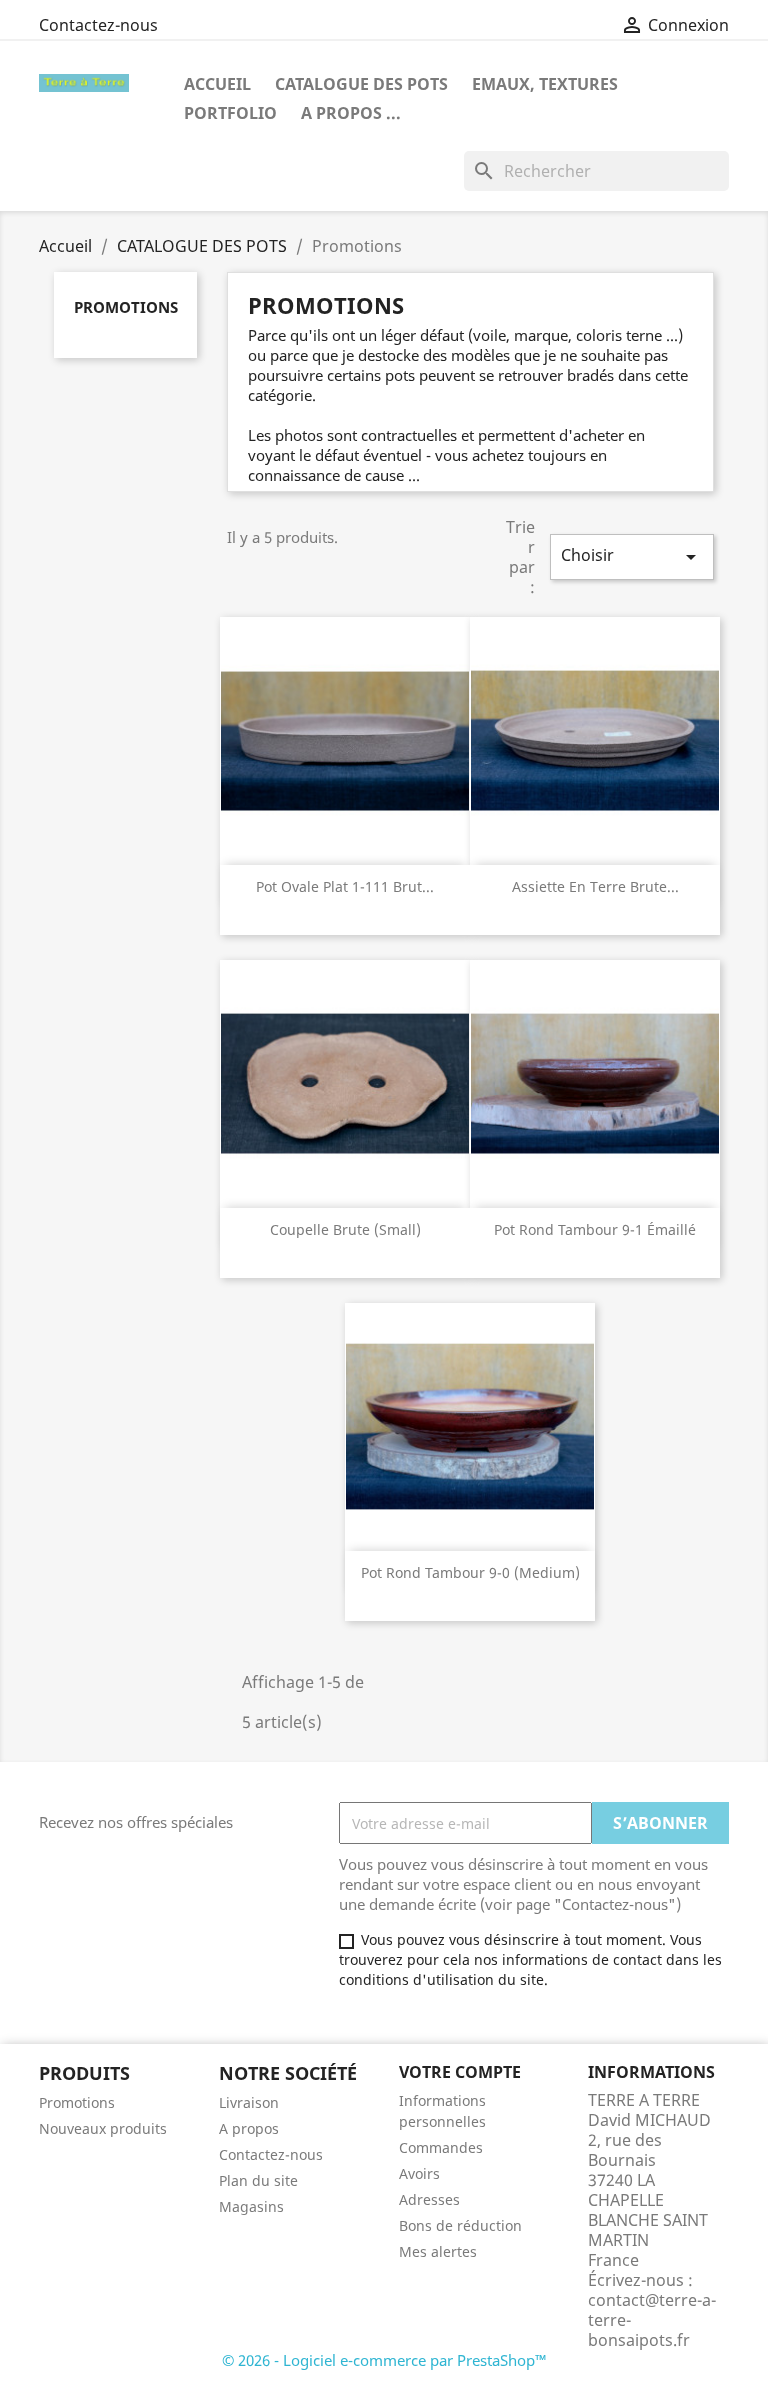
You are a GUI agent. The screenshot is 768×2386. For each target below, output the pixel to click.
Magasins (251, 2206)
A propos (249, 2128)
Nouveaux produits (103, 2128)
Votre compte (460, 2072)
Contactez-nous (98, 25)
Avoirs (419, 2173)
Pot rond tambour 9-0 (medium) (470, 1572)
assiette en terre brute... (595, 886)
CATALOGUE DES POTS (361, 84)
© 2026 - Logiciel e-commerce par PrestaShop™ (384, 2360)
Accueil (217, 84)
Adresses (429, 2199)
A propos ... (351, 113)
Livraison (249, 2102)
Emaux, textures (545, 84)
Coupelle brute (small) (345, 1229)
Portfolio (230, 113)
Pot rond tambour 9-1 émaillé (595, 1229)
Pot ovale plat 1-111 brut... (345, 886)
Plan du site (258, 2180)
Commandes (441, 2147)
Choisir (632, 556)
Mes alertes (438, 2251)
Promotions (126, 307)
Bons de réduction (460, 2225)
